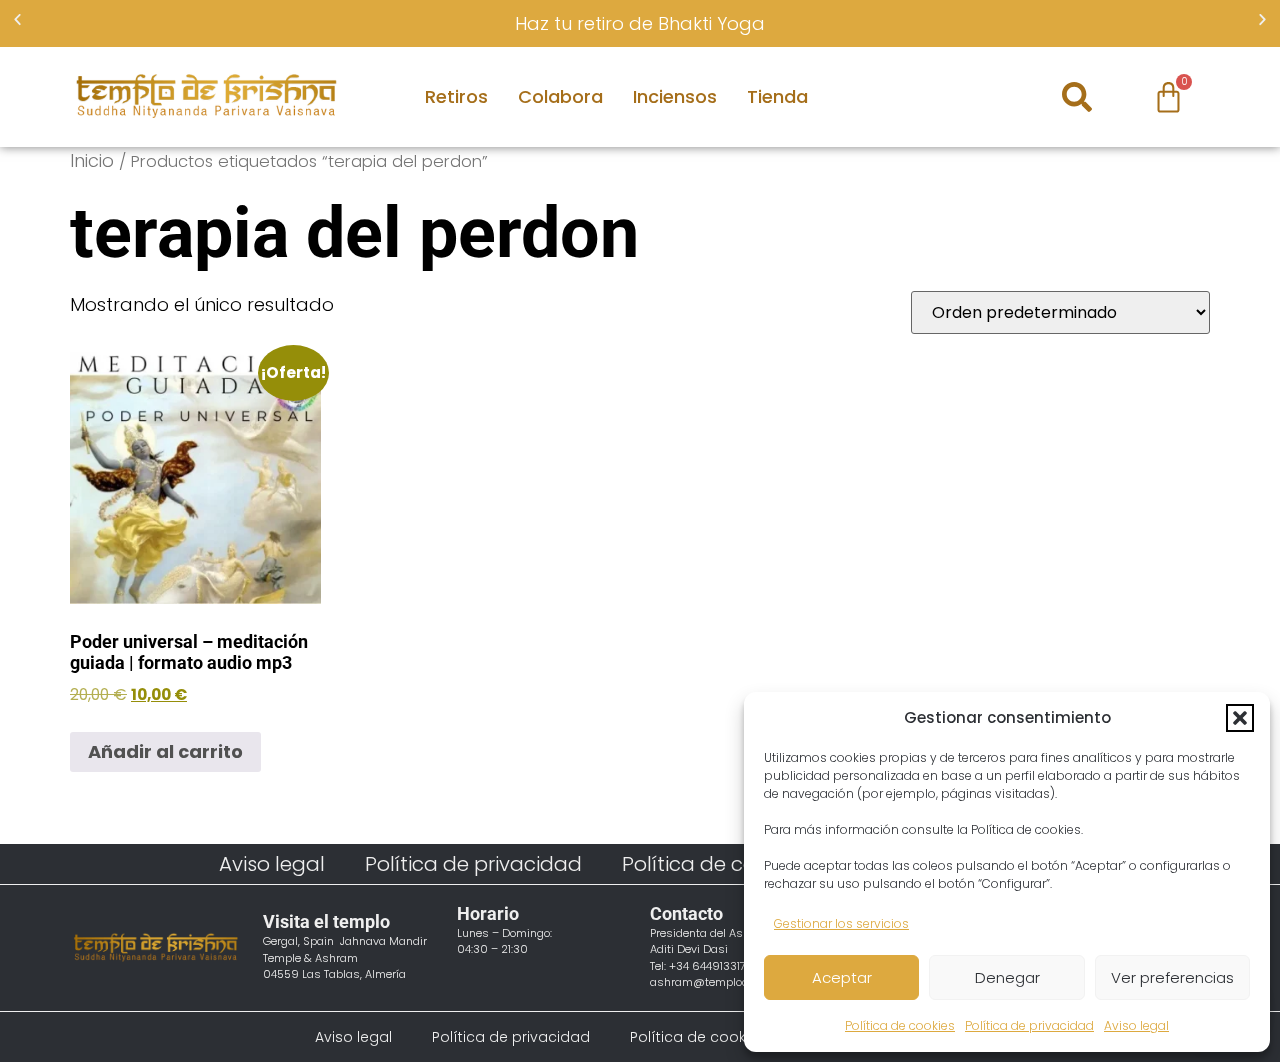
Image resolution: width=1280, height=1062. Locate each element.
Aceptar (842, 977)
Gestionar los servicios (841, 923)
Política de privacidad (1029, 1025)
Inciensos (675, 96)
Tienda (777, 96)
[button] (1240, 718)
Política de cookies (900, 1025)
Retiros (456, 96)
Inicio (92, 160)
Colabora (560, 96)
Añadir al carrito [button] (165, 751)
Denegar (1007, 977)
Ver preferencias (1172, 977)
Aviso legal (1136, 1025)
